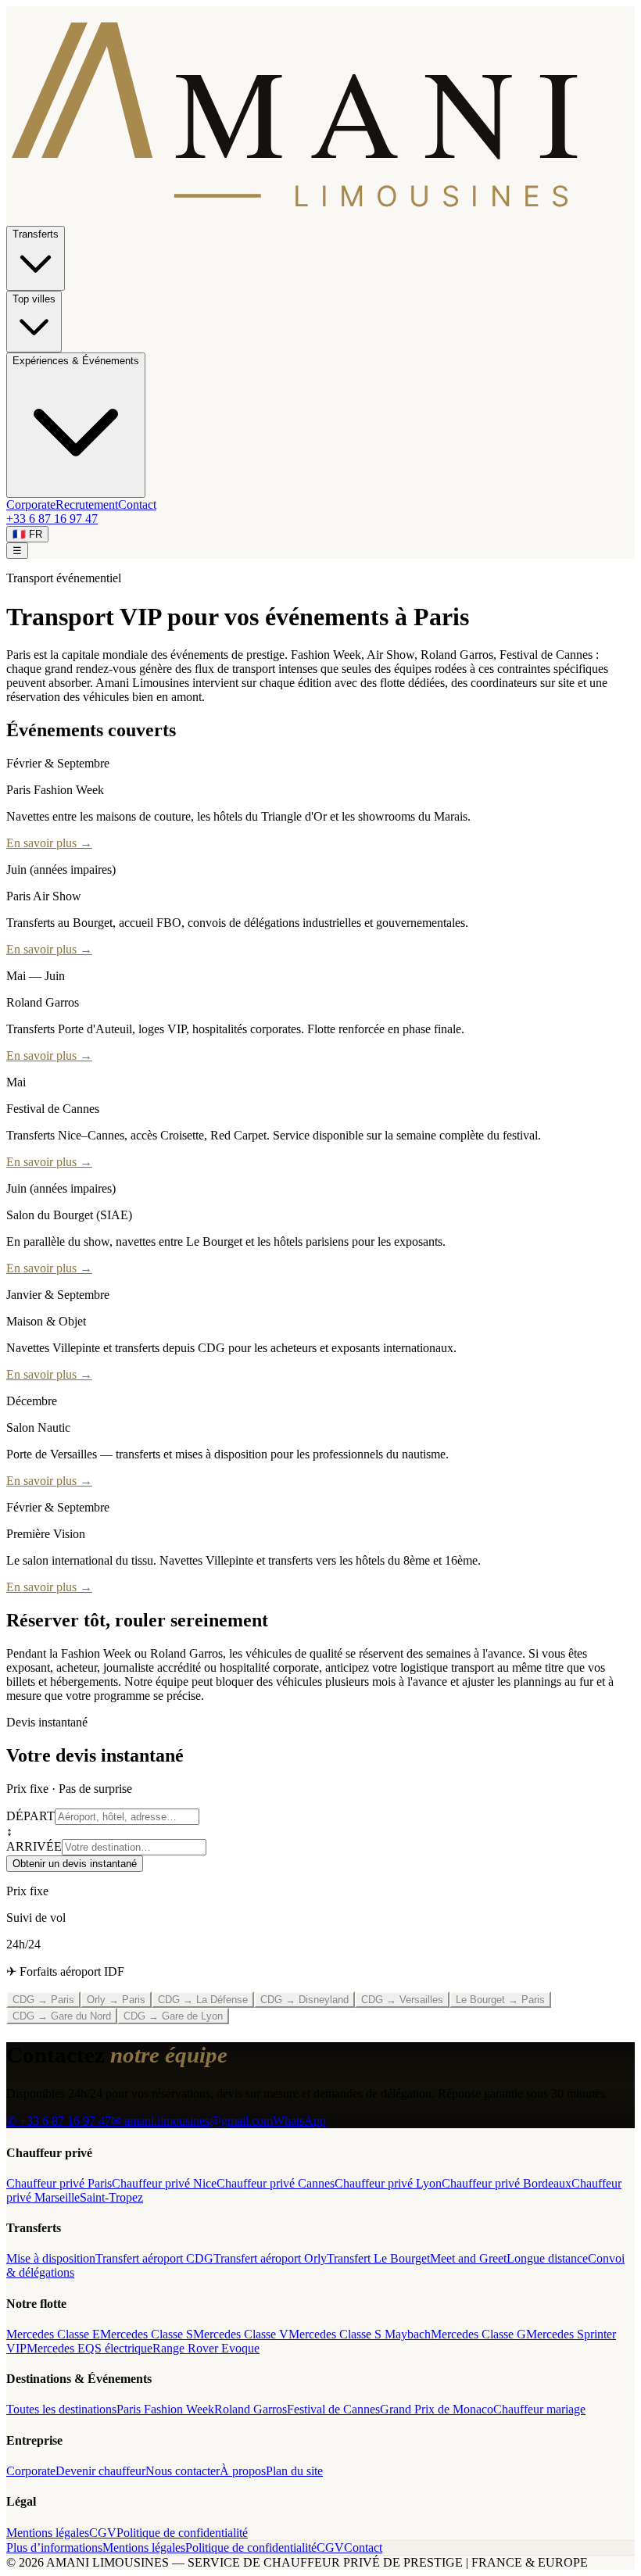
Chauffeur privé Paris (59, 2183)
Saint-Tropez (111, 2197)
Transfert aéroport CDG (154, 2258)
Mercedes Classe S (147, 2334)
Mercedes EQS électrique (90, 2348)
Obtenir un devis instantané (75, 1864)
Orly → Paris (116, 2000)
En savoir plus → (49, 843)
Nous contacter (183, 2471)
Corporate (31, 504)
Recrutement (87, 504)
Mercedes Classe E (53, 2334)
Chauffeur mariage (539, 2409)
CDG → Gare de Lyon (173, 2016)
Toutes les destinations (61, 2409)
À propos (243, 2471)
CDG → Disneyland (304, 2000)
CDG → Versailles (402, 2000)
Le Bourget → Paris (500, 2000)
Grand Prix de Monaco (437, 2409)
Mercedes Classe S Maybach (360, 2334)
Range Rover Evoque (206, 2348)
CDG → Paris (43, 2000)
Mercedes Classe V (241, 2334)
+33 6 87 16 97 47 (52, 519)
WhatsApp (299, 2121)
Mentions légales (48, 2533)
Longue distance (547, 2258)
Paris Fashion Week (165, 2409)
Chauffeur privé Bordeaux (507, 2183)
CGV (103, 2533)
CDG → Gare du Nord (62, 2016)
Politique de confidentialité (182, 2533)
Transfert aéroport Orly (270, 2258)
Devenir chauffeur (100, 2471)
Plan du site (294, 2471)
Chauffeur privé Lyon (388, 2183)
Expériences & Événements (76, 361)
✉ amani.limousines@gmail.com (192, 2121)
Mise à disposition (51, 2258)
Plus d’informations (54, 2547)
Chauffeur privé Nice (164, 2183)
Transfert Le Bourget (378, 2258)
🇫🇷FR (27, 534)
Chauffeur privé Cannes (276, 2183)
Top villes (34, 299)
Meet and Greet (468, 2258)
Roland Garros (251, 2409)
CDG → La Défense (203, 2000)
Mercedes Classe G (478, 2334)
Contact (137, 504)
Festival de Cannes (333, 2409)
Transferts (36, 234)
